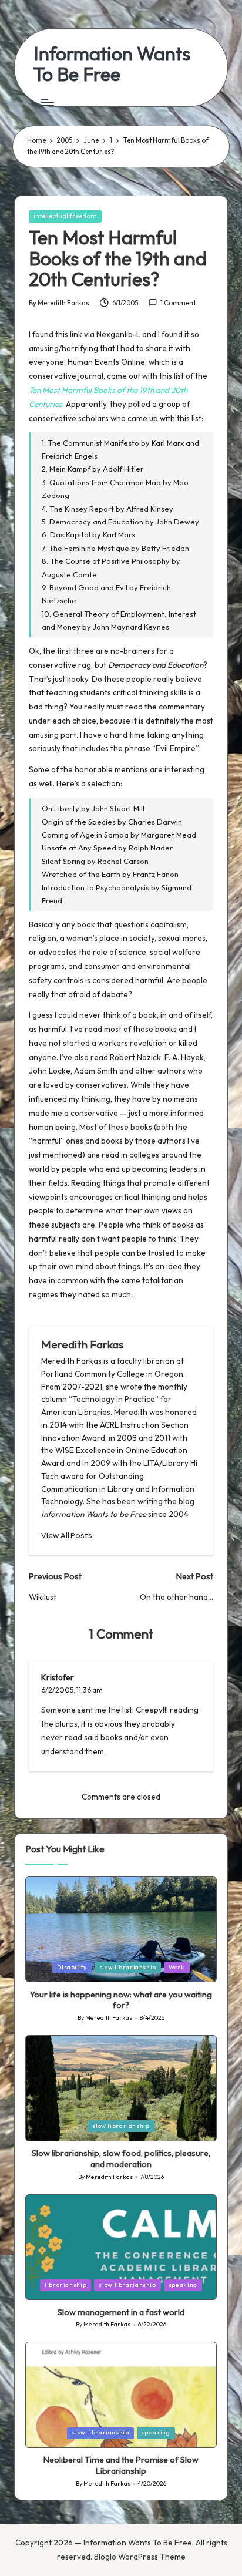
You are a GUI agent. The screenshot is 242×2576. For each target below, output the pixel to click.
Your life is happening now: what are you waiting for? (121, 2000)
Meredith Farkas (82, 1344)
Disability (72, 1967)
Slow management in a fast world (121, 2312)
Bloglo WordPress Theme (140, 2557)
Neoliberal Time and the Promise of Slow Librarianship (121, 2465)
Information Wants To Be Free (112, 64)
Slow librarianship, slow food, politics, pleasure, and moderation (121, 2159)
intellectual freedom (65, 216)
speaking (183, 2285)
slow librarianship (128, 1967)
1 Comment (178, 303)
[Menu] (47, 102)
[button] (67, 1536)
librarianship (65, 2285)
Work (177, 1967)
